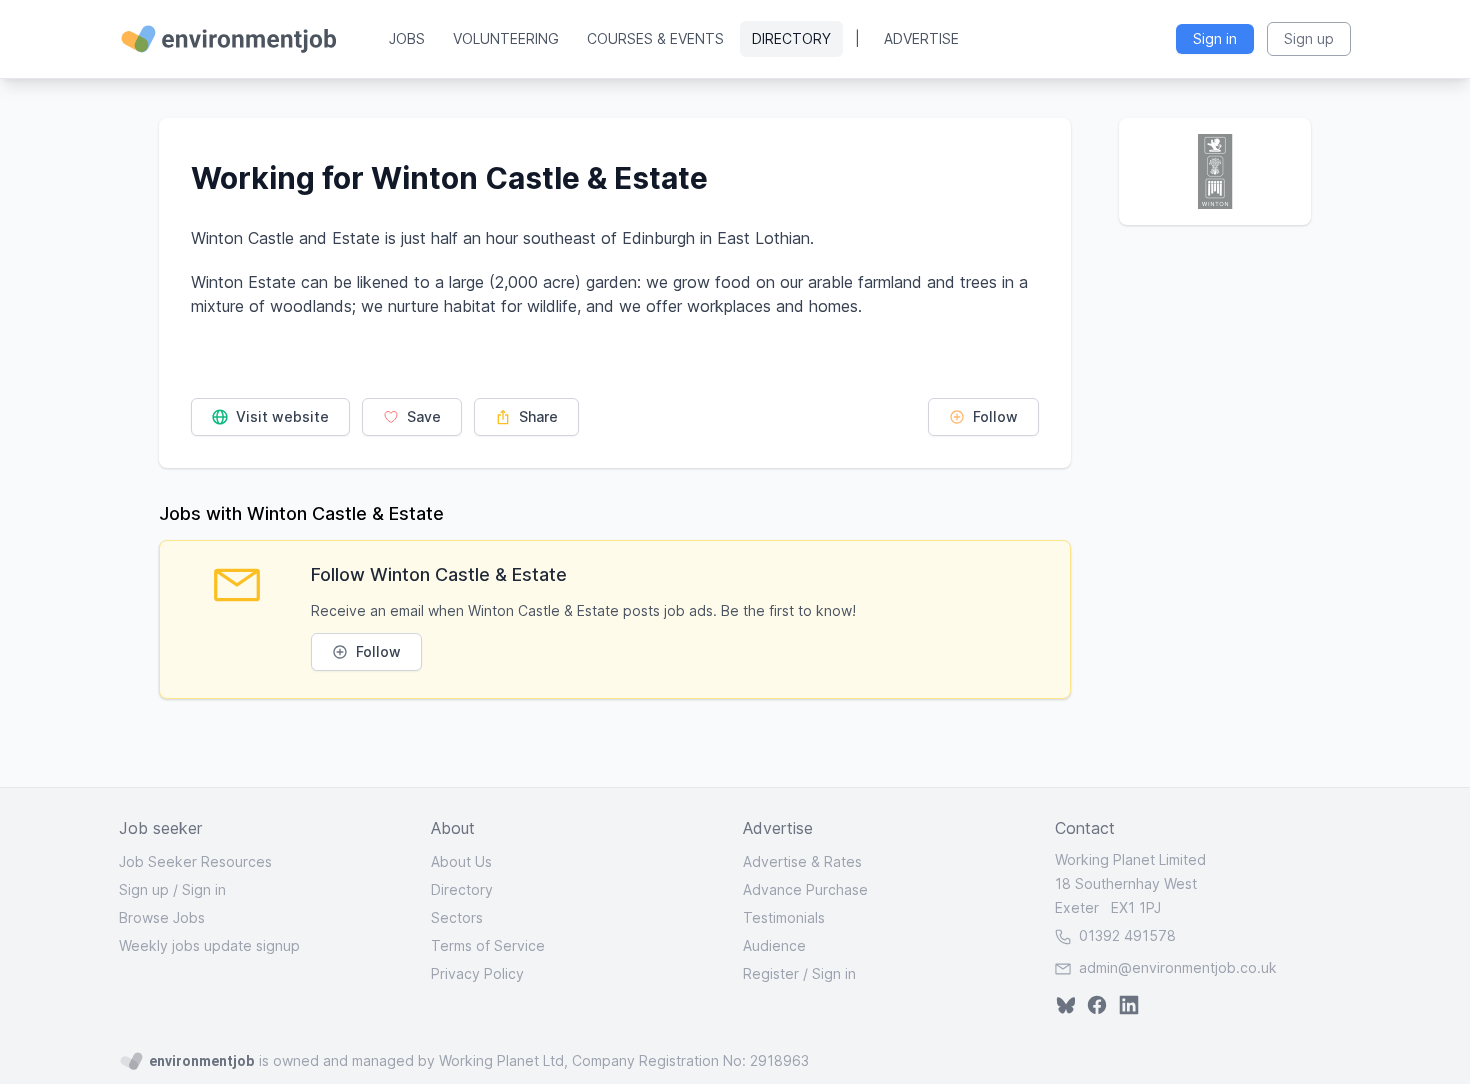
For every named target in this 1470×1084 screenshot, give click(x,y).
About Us (461, 861)
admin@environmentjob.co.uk (1178, 967)
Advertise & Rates (802, 861)
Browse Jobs (162, 917)
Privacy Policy (477, 973)
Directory (791, 38)
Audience (774, 945)
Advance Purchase (805, 889)
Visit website (280, 416)
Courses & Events (655, 38)
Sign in (204, 889)
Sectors (457, 917)
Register (771, 973)
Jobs (407, 38)
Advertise (921, 38)
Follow (993, 416)
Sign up (144, 889)
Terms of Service (488, 945)
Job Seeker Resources (195, 861)
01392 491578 (1125, 935)
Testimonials (784, 917)
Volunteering (506, 38)
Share (536, 416)
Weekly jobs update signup (209, 945)
